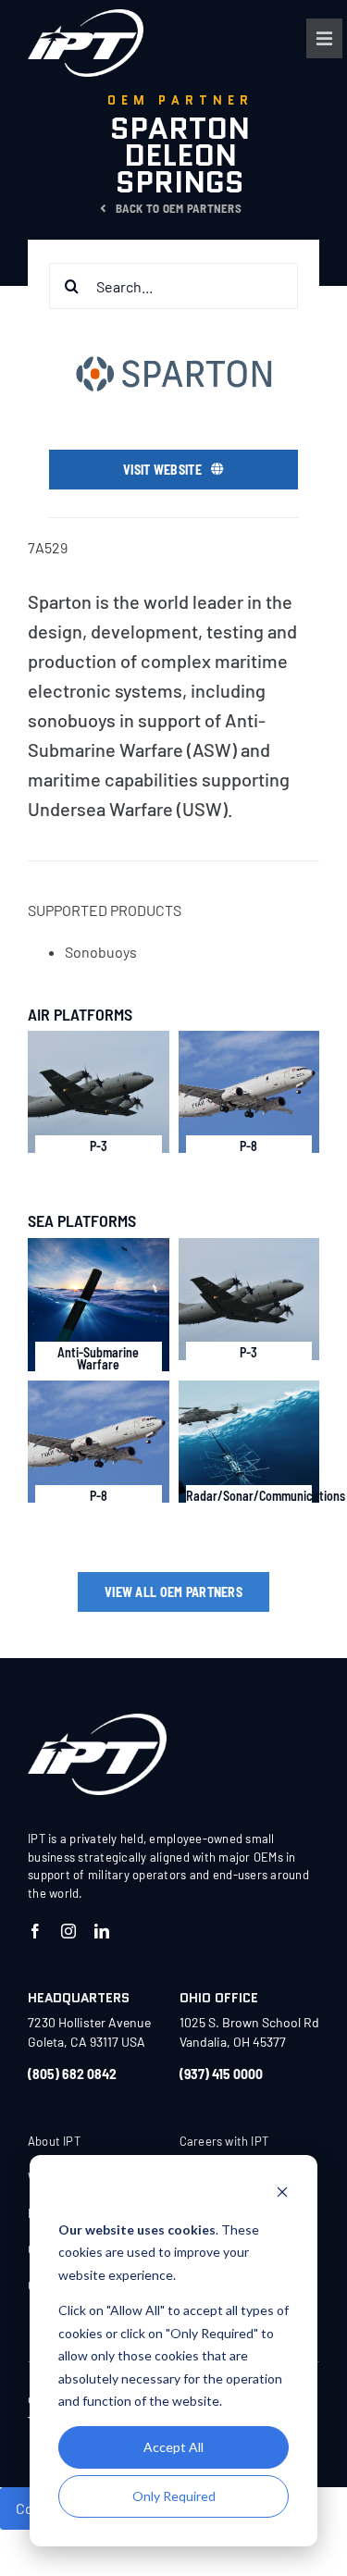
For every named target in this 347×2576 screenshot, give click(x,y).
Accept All (173, 2447)
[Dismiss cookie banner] (282, 2194)
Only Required (174, 2496)
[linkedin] (102, 1931)
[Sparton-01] (97, 1721)
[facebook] (35, 1931)
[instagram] (68, 1931)
